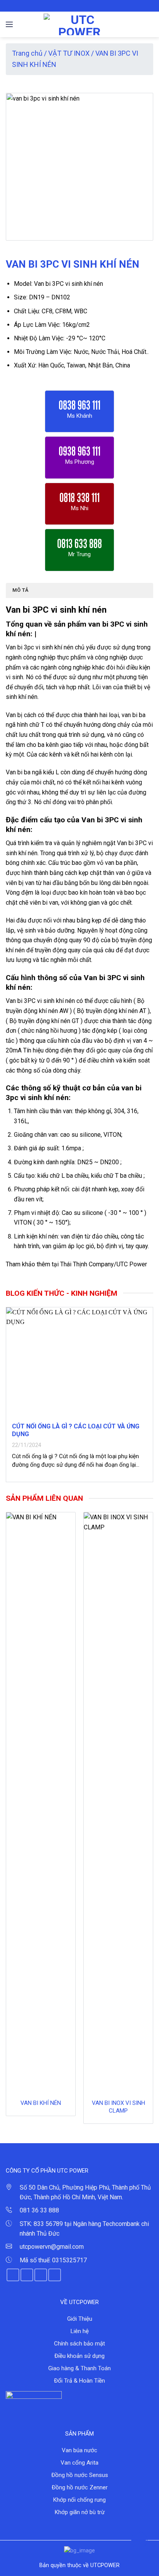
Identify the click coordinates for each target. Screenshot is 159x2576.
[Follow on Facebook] (68, 6)
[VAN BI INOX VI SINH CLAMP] (118, 1802)
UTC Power (132, 1264)
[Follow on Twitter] (83, 6)
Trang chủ (27, 53)
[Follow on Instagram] (76, 6)
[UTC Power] (80, 24)
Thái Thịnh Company (87, 1264)
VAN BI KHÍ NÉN (41, 2103)
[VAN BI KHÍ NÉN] (41, 1802)
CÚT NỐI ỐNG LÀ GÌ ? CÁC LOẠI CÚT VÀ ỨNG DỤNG (76, 1430)
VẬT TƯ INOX (69, 53)
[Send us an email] (91, 6)
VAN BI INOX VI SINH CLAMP (118, 2107)
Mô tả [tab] (20, 590)
